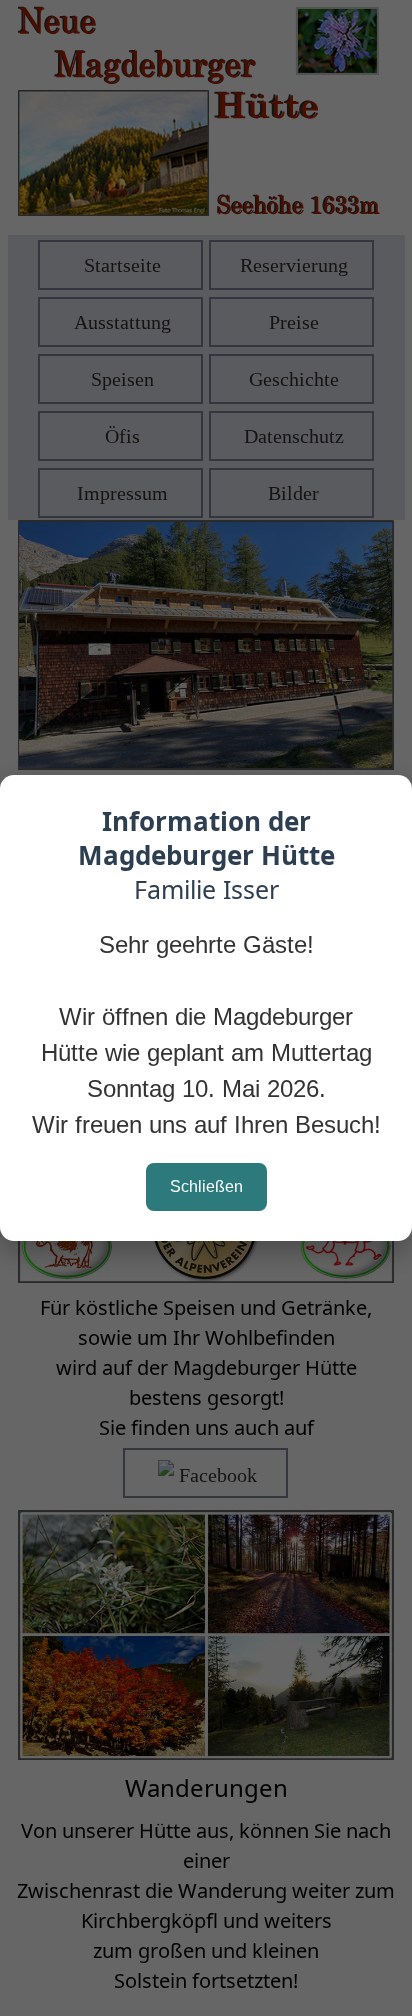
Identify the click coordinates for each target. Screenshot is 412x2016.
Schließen (206, 1186)
